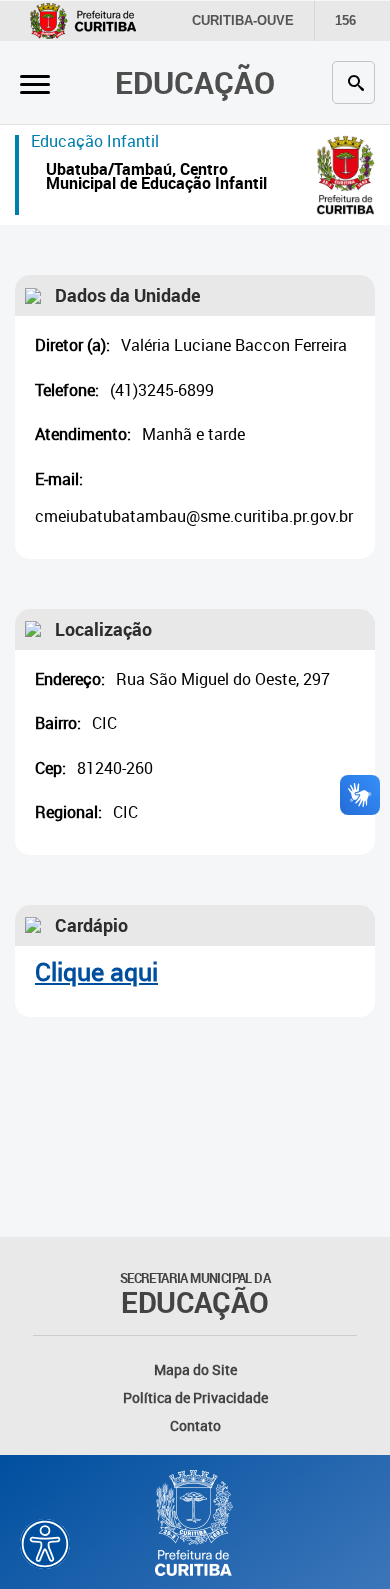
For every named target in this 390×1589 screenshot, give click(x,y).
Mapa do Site (195, 1369)
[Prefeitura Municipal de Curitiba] (195, 1523)
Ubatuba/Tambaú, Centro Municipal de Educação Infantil (156, 178)
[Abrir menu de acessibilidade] (45, 1544)
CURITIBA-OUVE (243, 20)
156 (345, 20)
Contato (195, 1425)
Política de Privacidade (195, 1397)
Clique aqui (96, 971)
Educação (195, 82)
